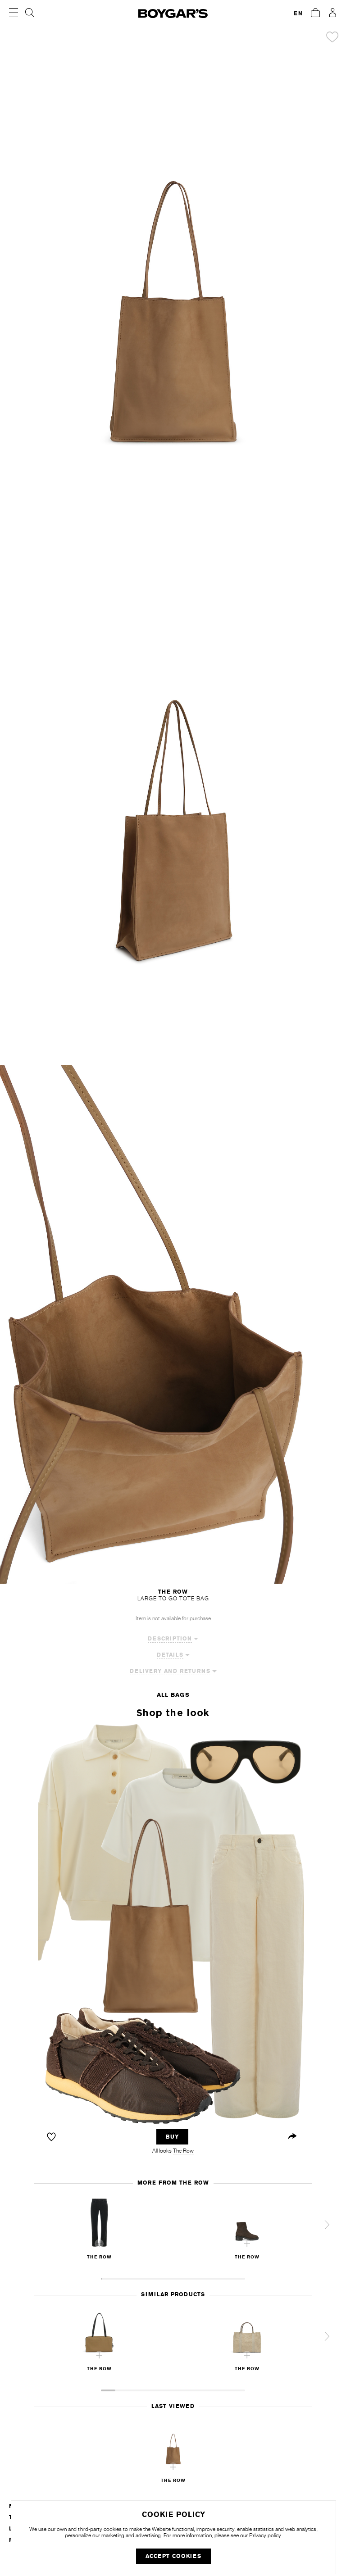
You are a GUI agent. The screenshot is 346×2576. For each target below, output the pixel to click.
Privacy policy (265, 2535)
